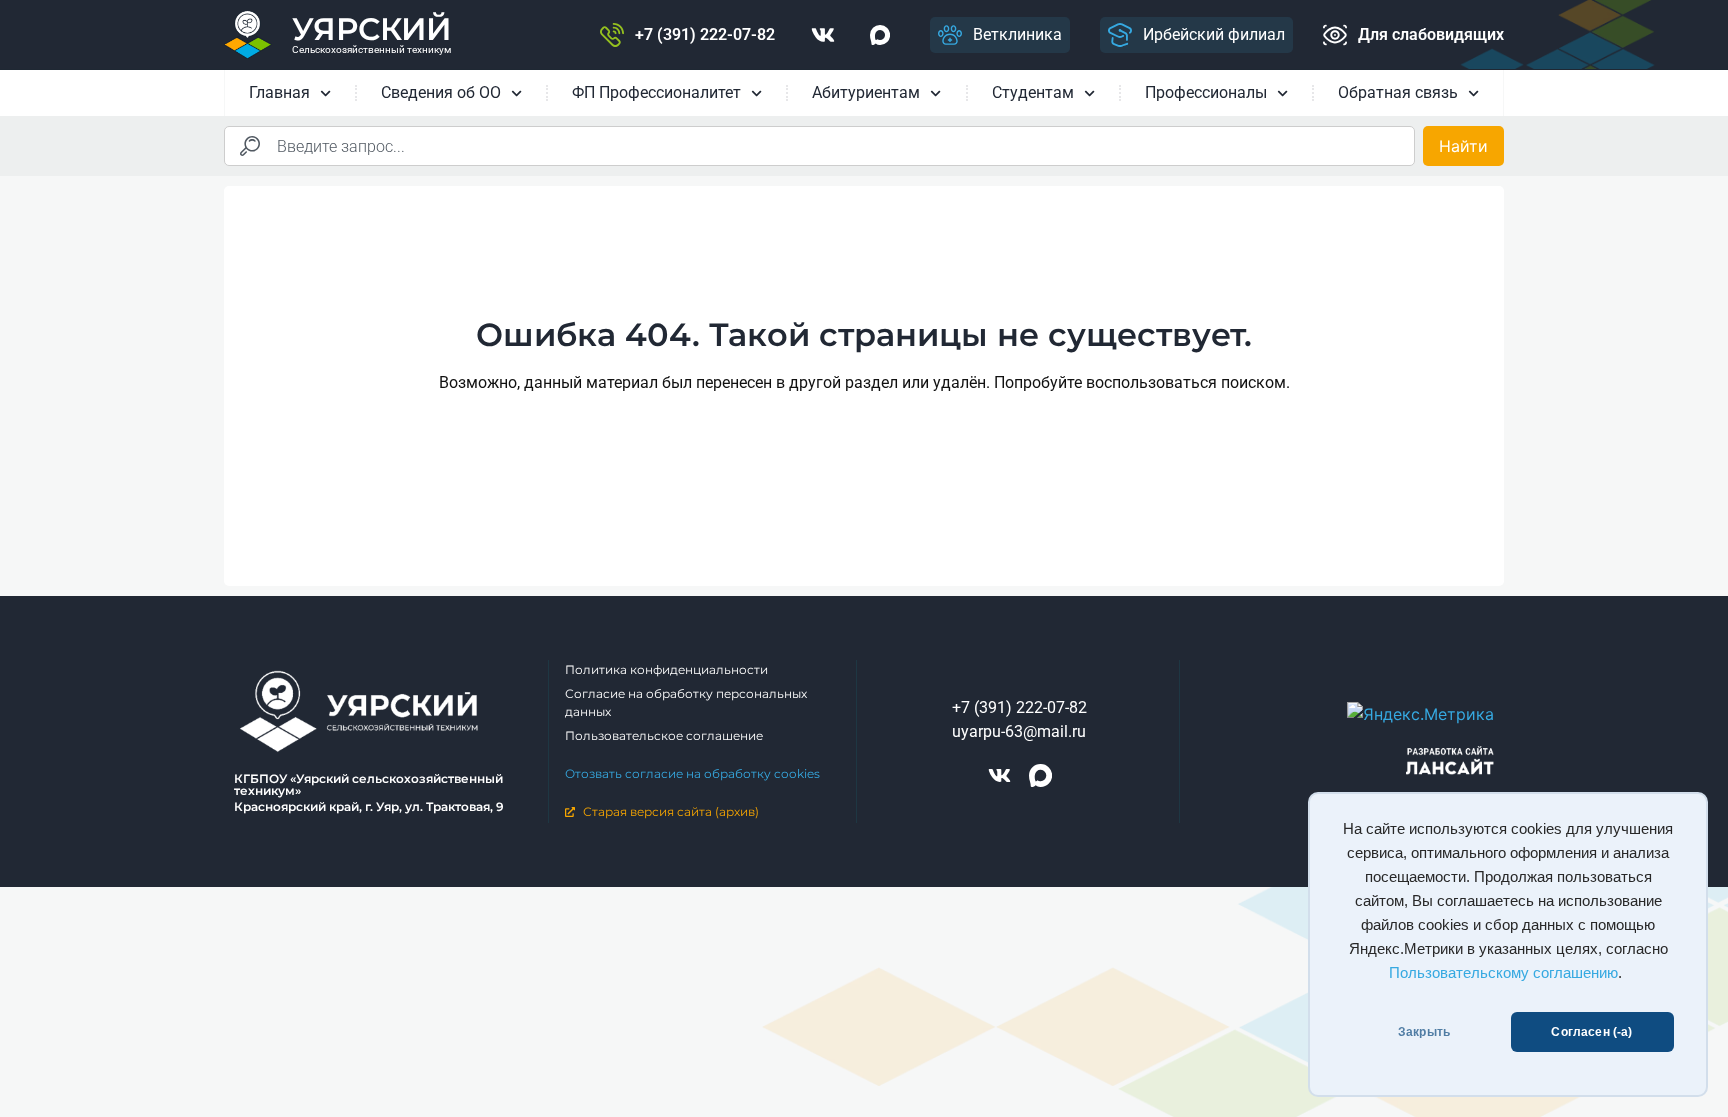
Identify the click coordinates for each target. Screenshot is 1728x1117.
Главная (279, 92)
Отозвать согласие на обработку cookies (692, 773)
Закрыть (1424, 1032)
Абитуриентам (866, 92)
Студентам (1033, 92)
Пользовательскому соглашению (1503, 973)
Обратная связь (1398, 92)
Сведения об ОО (441, 92)
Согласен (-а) (1591, 1032)
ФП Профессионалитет (656, 92)
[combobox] (819, 146)
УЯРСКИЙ (371, 29)
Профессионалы (1206, 92)
